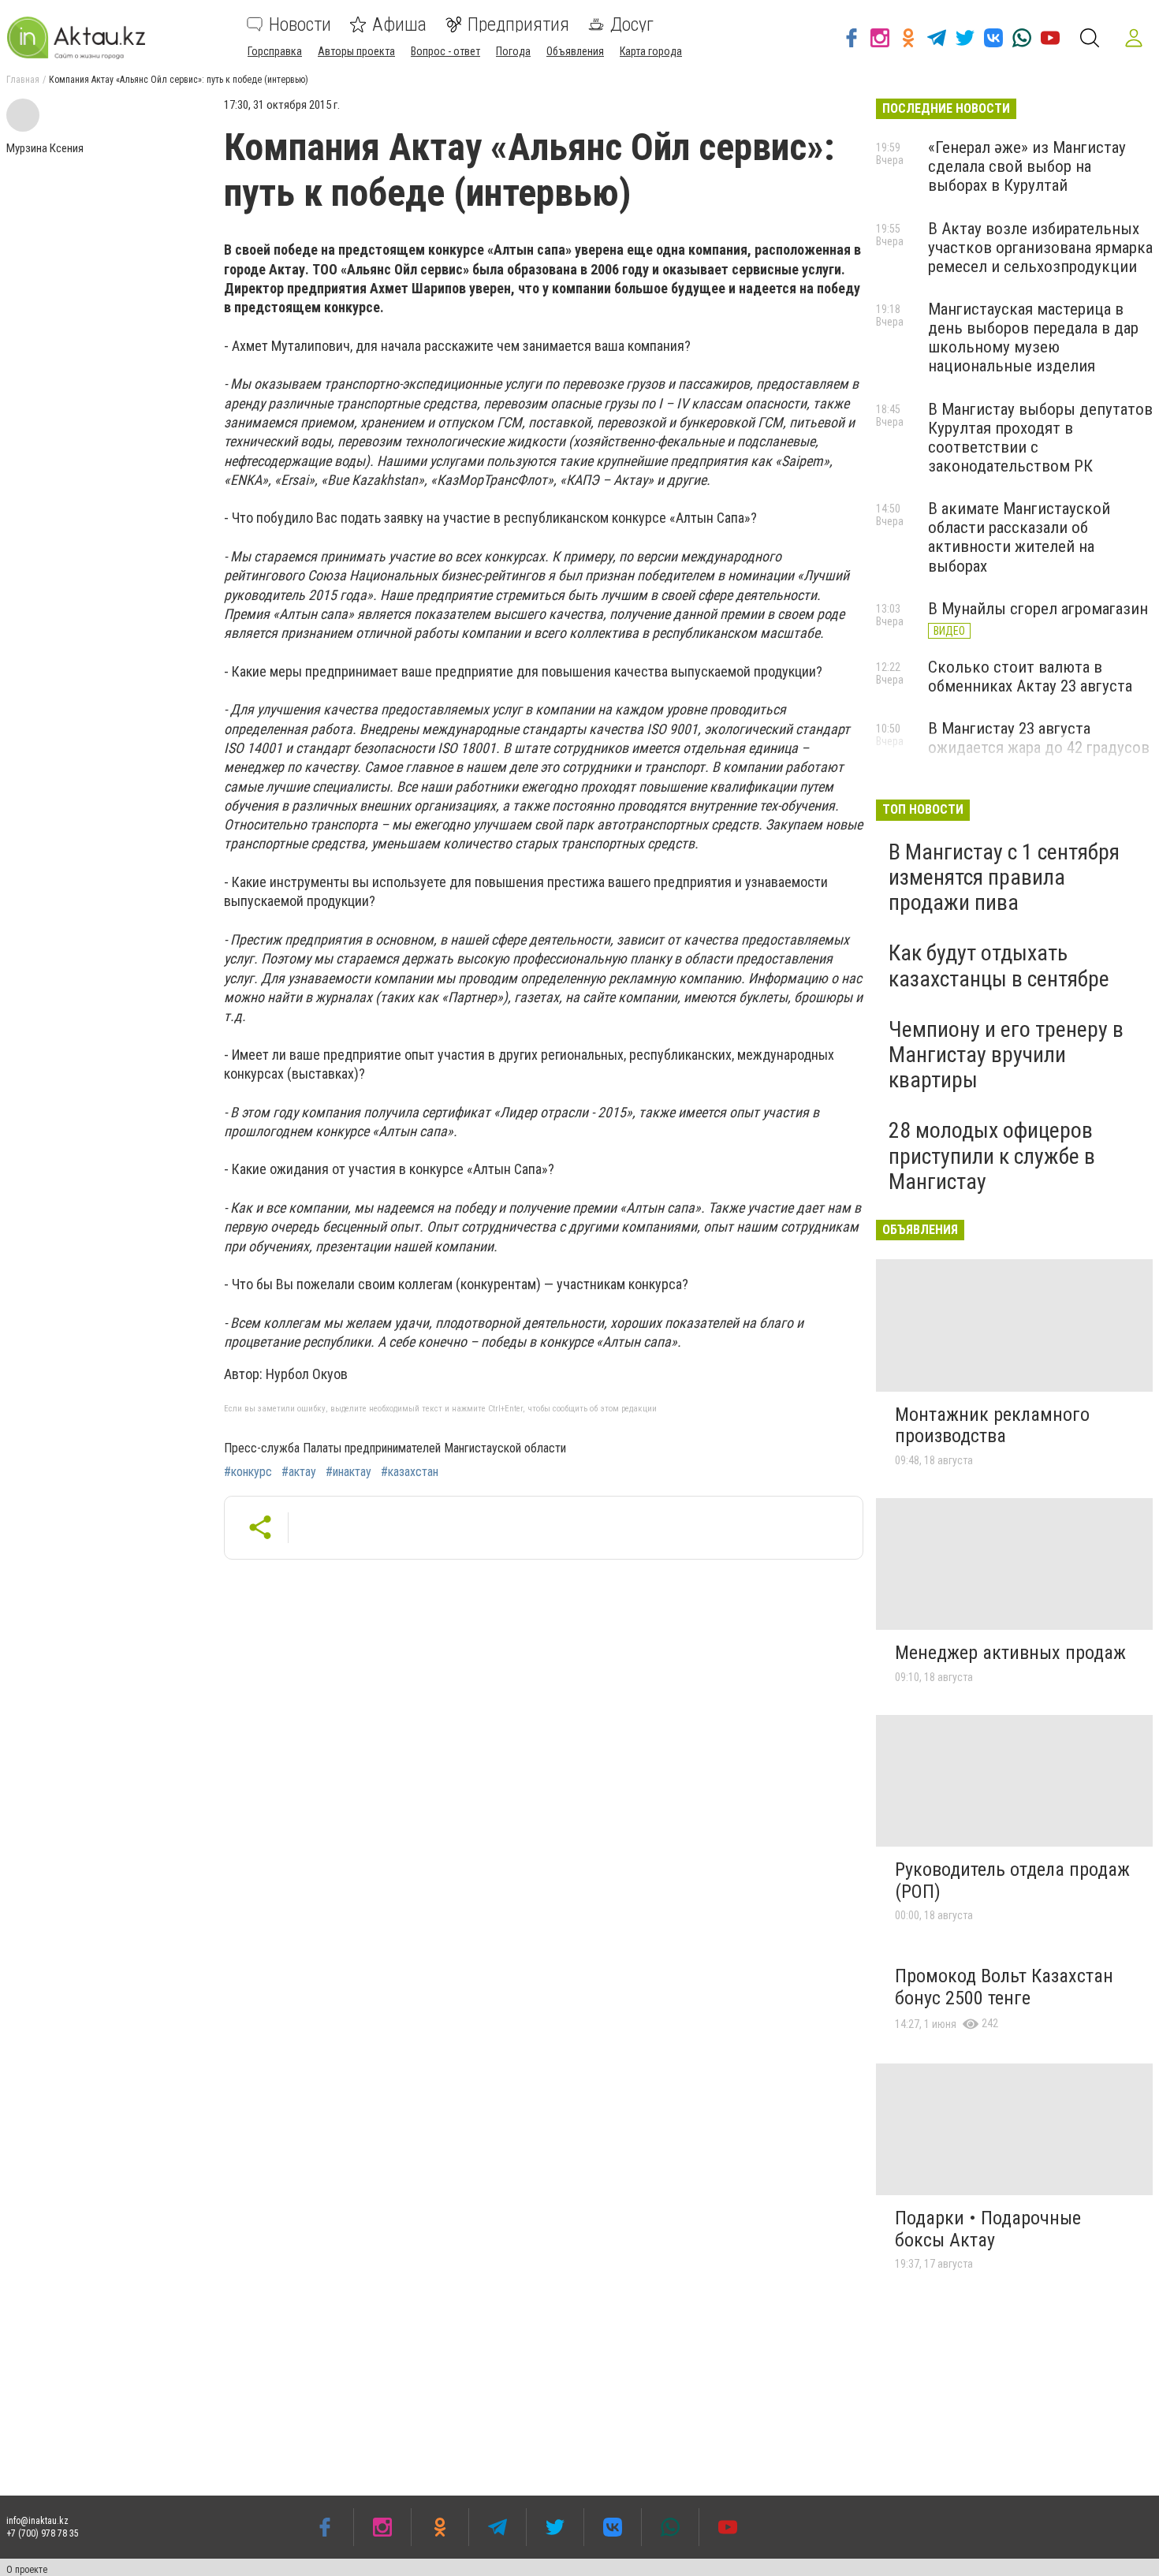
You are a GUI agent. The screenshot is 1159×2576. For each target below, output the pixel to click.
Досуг (632, 24)
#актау (299, 1472)
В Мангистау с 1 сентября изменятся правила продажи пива (1004, 877)
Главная (23, 80)
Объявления (575, 51)
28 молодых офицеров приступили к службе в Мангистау (992, 1156)
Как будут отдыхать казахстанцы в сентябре (999, 966)
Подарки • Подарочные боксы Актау (988, 2229)
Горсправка (275, 51)
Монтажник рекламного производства (992, 1426)
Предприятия (518, 24)
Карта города (651, 51)
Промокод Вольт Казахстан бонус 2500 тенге (1004, 1987)
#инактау (348, 1472)
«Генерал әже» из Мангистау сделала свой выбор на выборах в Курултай (1027, 166)
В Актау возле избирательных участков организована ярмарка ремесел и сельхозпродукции (1040, 248)
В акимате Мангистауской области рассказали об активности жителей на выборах (1019, 537)
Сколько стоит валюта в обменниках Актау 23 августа (1030, 677)
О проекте (27, 2570)
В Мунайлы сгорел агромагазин (1038, 609)
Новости (300, 24)
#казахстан (410, 1472)
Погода (513, 51)
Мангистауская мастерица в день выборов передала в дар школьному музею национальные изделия (1033, 337)
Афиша (399, 24)
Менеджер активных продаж (1010, 1653)
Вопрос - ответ (445, 51)
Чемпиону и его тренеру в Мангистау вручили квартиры (1006, 1055)
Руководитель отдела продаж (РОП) (1012, 1881)
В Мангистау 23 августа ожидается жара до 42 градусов (1039, 738)
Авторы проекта (356, 51)
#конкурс (248, 1472)
